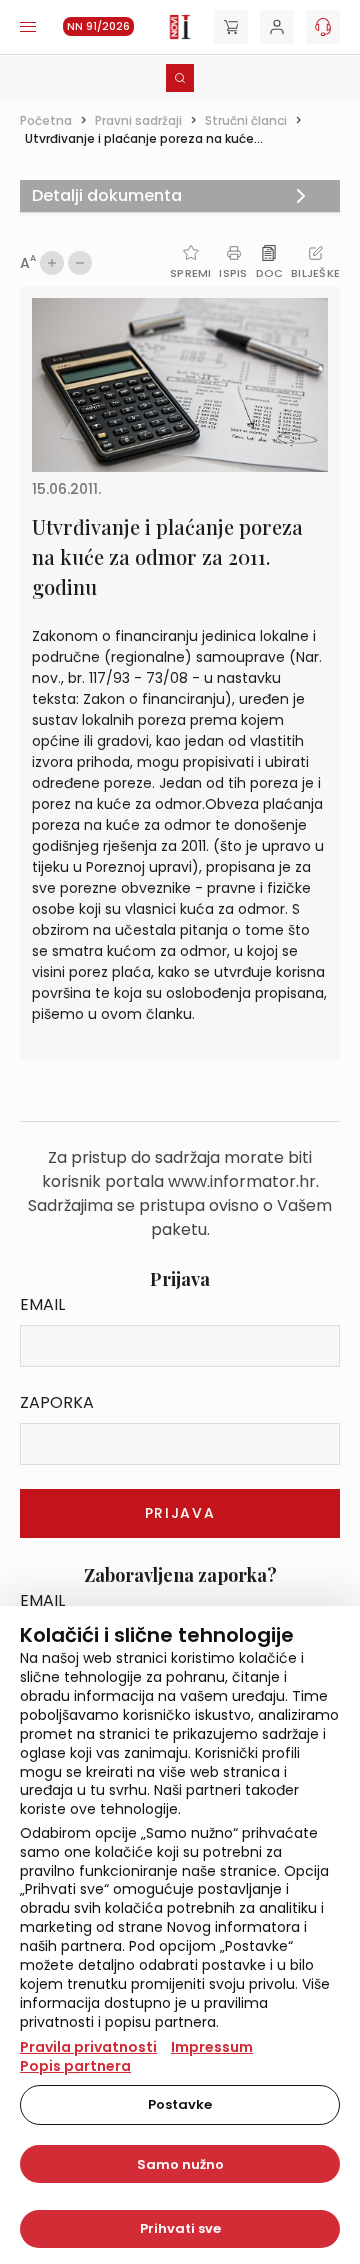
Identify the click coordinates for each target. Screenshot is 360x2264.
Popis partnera (75, 2066)
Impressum (212, 2047)
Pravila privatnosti (88, 2047)
